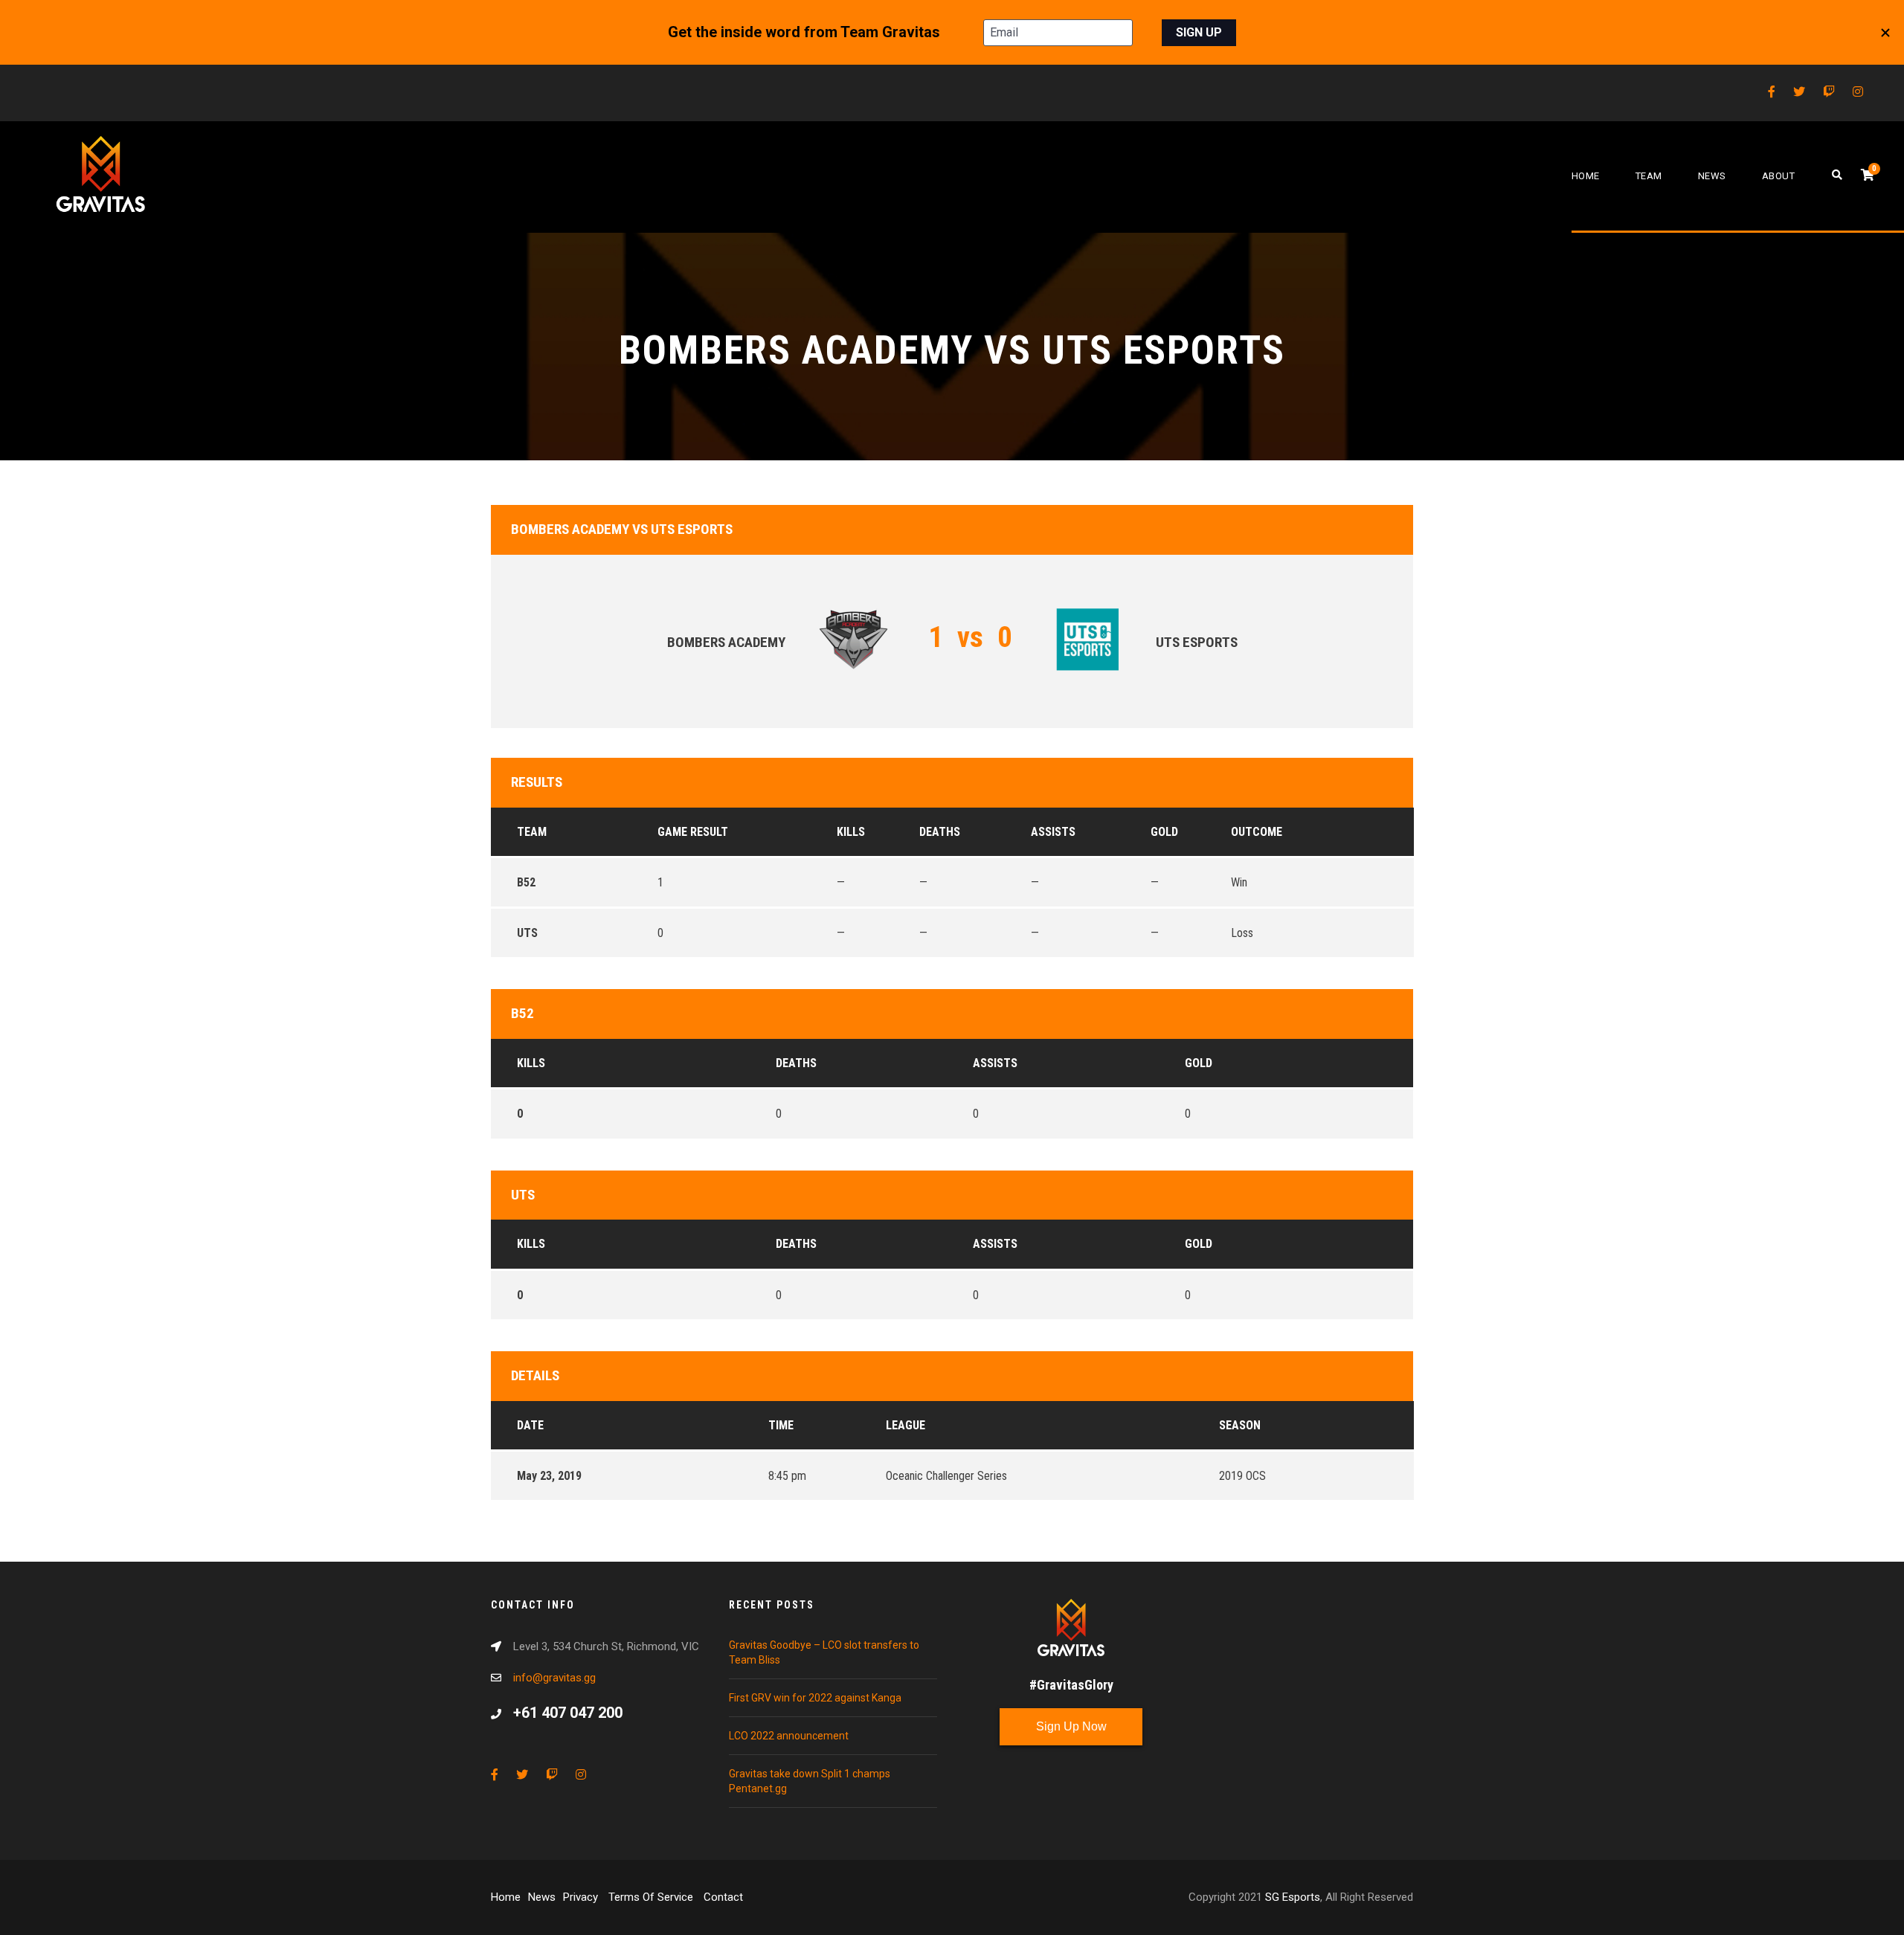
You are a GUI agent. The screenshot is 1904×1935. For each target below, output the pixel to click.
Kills (531, 1063)
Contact (723, 1897)
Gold (1199, 1063)
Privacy (582, 1897)
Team (1649, 176)
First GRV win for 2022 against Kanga (815, 1698)
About (1779, 176)
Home (1586, 176)
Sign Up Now (1071, 1726)
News (1712, 176)
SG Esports (1293, 1897)
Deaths (796, 1063)
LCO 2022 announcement (789, 1736)
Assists (995, 1063)
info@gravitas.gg (554, 1678)
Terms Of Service (652, 1897)
